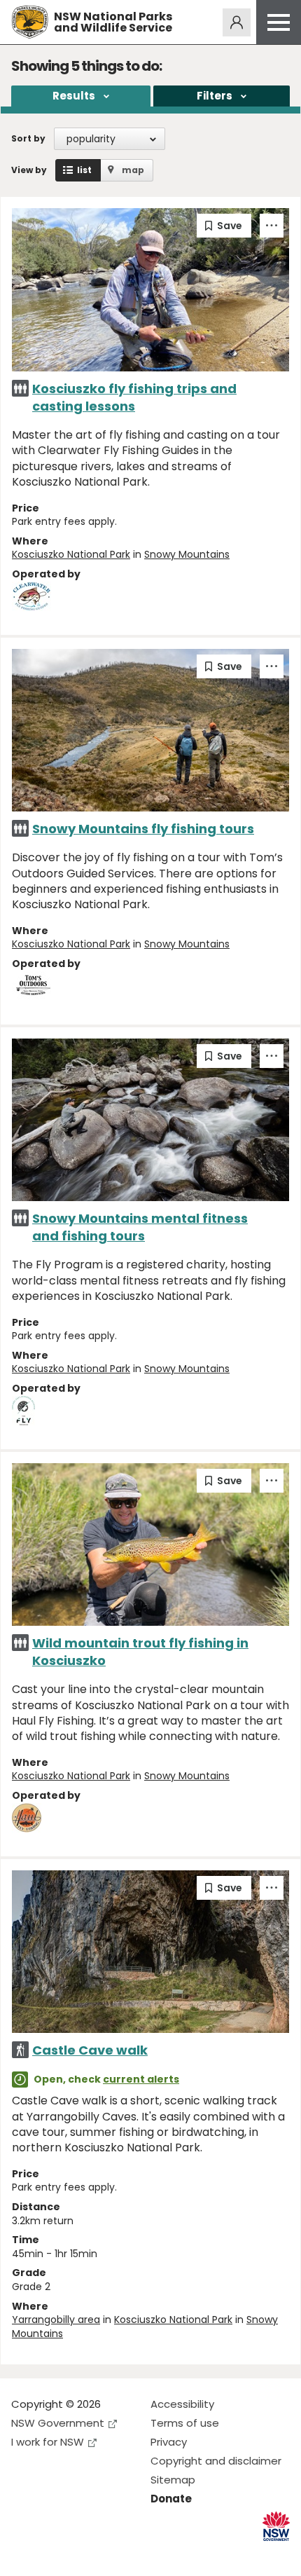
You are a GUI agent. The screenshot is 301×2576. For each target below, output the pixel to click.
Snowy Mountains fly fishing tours (143, 829)
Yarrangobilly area (56, 2320)
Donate (171, 2499)
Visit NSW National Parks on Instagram (54, 2554)
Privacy (169, 2442)
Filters (215, 96)
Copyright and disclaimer (216, 2461)
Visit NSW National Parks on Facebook (24, 2554)
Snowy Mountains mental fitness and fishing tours (140, 1227)
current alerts (141, 2079)
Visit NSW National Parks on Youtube (84, 2554)
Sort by (28, 138)
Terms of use (185, 2423)
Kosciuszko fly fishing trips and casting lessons (134, 397)
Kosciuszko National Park (71, 554)
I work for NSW (48, 2442)
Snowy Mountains (187, 554)
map (133, 170)
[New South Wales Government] (276, 2527)
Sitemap (173, 2480)
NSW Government (58, 2423)
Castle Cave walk (90, 2050)
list (84, 170)
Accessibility (182, 2404)
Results (74, 96)
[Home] (30, 22)
